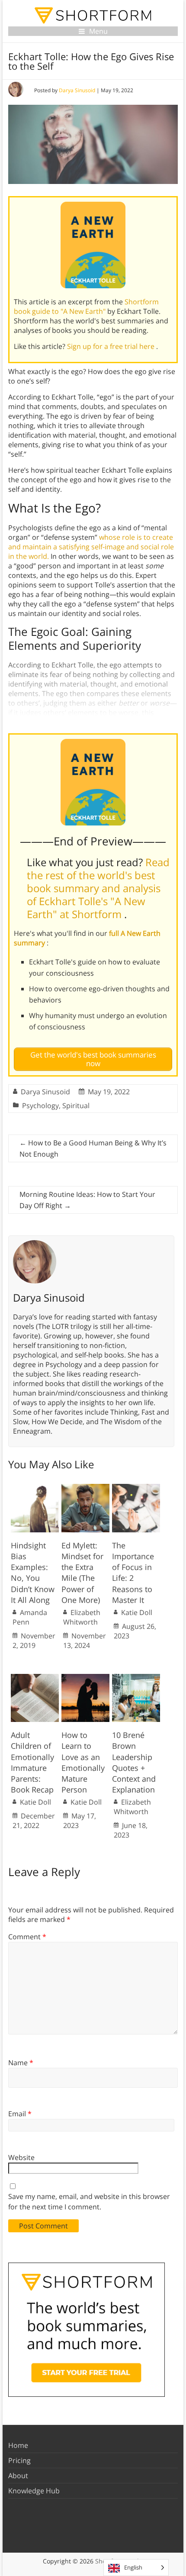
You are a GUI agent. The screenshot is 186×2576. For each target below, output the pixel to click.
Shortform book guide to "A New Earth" (86, 306)
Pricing (19, 2460)
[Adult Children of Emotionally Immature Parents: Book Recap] (35, 1678)
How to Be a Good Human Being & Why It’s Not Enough (93, 1148)
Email (20, 2114)
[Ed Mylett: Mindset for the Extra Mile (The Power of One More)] (85, 1488)
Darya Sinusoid (77, 90)
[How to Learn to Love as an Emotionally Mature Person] (85, 1678)
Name (21, 2063)
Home (18, 2445)
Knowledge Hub (34, 2491)
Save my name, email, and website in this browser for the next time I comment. (89, 2202)
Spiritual (76, 1106)
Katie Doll (137, 1612)
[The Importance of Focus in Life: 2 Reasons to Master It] (136, 1488)
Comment (27, 1937)
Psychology (40, 1106)
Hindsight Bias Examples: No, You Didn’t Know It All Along (33, 1573)
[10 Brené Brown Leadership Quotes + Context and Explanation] (136, 1678)
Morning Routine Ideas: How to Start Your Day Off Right (87, 1200)
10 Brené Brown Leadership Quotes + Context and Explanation (134, 1762)
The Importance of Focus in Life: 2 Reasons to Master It (133, 1573)
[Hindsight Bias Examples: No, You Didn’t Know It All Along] (35, 1488)
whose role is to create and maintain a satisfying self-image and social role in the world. (91, 547)
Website (21, 2157)
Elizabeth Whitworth (82, 1617)
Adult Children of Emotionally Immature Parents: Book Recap (32, 1762)
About (18, 2476)
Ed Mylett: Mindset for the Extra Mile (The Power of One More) (82, 1573)
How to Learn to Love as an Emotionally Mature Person (83, 1762)
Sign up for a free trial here (112, 346)
